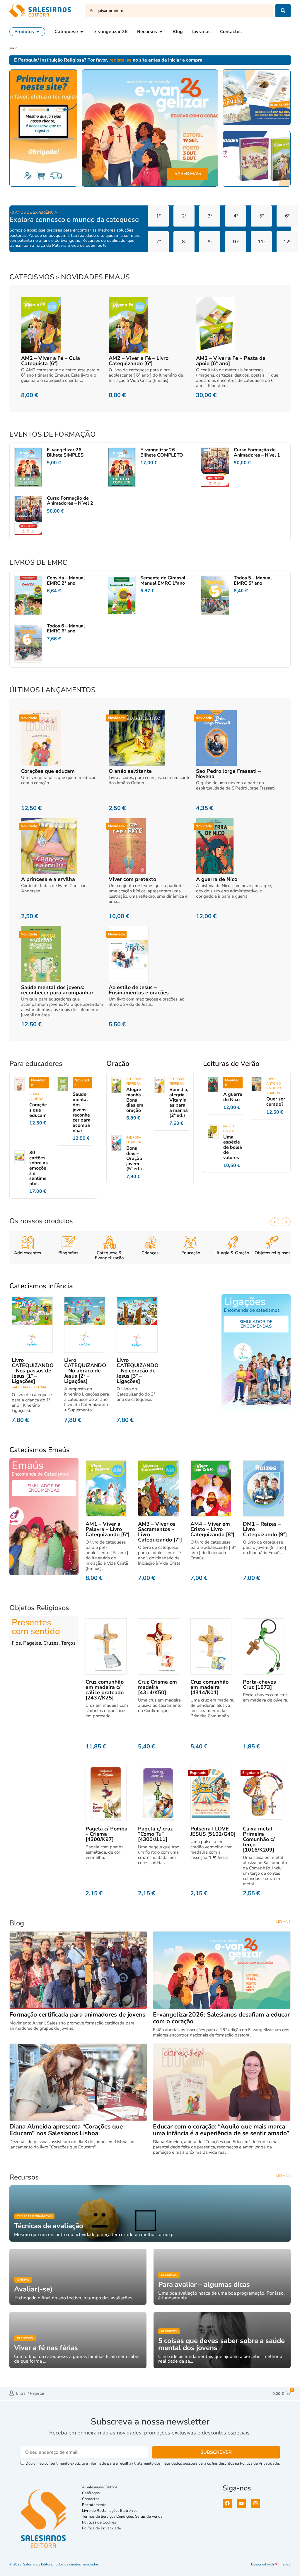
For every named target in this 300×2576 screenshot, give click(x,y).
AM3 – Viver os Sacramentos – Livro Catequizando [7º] (160, 1532)
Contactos (91, 2499)
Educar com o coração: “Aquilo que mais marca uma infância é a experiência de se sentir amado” (221, 2130)
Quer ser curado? (276, 1102)
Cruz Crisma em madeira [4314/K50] (157, 1687)
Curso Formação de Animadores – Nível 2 (70, 501)
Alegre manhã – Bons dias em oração (135, 1100)
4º (236, 216)
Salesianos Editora (29, 1387)
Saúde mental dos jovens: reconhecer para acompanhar (57, 990)
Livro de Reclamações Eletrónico (110, 2511)
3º (210, 216)
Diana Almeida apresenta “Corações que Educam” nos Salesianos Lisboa (66, 2130)
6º (287, 216)
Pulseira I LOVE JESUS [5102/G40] (213, 1831)
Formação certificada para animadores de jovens (77, 2014)
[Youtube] (241, 2503)
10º (236, 242)
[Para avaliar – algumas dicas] (222, 2277)
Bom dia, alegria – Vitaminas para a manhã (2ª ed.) (179, 1102)
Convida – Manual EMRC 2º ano (66, 581)
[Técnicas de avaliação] (150, 2213)
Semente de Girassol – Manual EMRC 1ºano (165, 581)
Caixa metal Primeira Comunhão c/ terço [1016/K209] (259, 1839)
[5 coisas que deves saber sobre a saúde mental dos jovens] (222, 2340)
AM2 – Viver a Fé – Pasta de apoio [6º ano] (231, 361)
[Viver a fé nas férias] (78, 2340)
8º (184, 242)
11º (261, 242)
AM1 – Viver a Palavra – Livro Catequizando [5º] (108, 1529)
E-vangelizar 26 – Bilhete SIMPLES (66, 452)
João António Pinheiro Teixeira (274, 1086)
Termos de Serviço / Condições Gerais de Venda (123, 2517)
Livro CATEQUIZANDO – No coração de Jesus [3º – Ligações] (138, 1371)
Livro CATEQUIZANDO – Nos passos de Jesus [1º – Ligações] (33, 1371)
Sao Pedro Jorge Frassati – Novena (228, 774)
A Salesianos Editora (100, 2487)
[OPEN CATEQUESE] (82, 32)
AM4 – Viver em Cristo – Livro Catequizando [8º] (212, 1529)
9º (210, 242)
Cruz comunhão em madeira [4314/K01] (209, 1687)
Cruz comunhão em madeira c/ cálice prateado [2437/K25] (105, 1690)
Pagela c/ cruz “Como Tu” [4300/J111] (155, 1834)
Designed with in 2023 (271, 2564)
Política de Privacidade (102, 2528)
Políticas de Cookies (99, 2522)
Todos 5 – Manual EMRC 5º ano (253, 581)
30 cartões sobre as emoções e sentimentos (39, 1168)
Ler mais (283, 1922)
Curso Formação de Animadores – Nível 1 (257, 452)
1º (158, 216)
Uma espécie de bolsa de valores (233, 1147)
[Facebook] (227, 2503)
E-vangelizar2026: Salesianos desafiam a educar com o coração (221, 2018)
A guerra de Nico (217, 879)
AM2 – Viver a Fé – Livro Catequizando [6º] (139, 361)
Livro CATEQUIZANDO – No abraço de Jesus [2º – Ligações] (85, 1371)
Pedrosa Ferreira (134, 1081)
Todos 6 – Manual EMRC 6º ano (66, 629)
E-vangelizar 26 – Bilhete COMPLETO (162, 452)
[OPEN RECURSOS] (161, 32)
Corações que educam (48, 771)
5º (261, 216)
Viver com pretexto (132, 879)
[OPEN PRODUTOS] (38, 32)
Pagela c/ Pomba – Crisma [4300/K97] (106, 1834)
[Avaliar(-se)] (78, 2277)
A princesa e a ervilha (48, 879)
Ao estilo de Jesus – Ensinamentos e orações (139, 990)
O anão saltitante (130, 771)
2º (184, 216)
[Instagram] (255, 2503)
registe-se (120, 60)
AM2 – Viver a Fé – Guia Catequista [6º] (51, 361)
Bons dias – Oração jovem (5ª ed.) (134, 1158)
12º (287, 242)
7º (158, 242)
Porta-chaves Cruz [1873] (259, 1685)
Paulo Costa (229, 1129)
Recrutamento (94, 2505)
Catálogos (91, 2493)
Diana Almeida (36, 1096)
